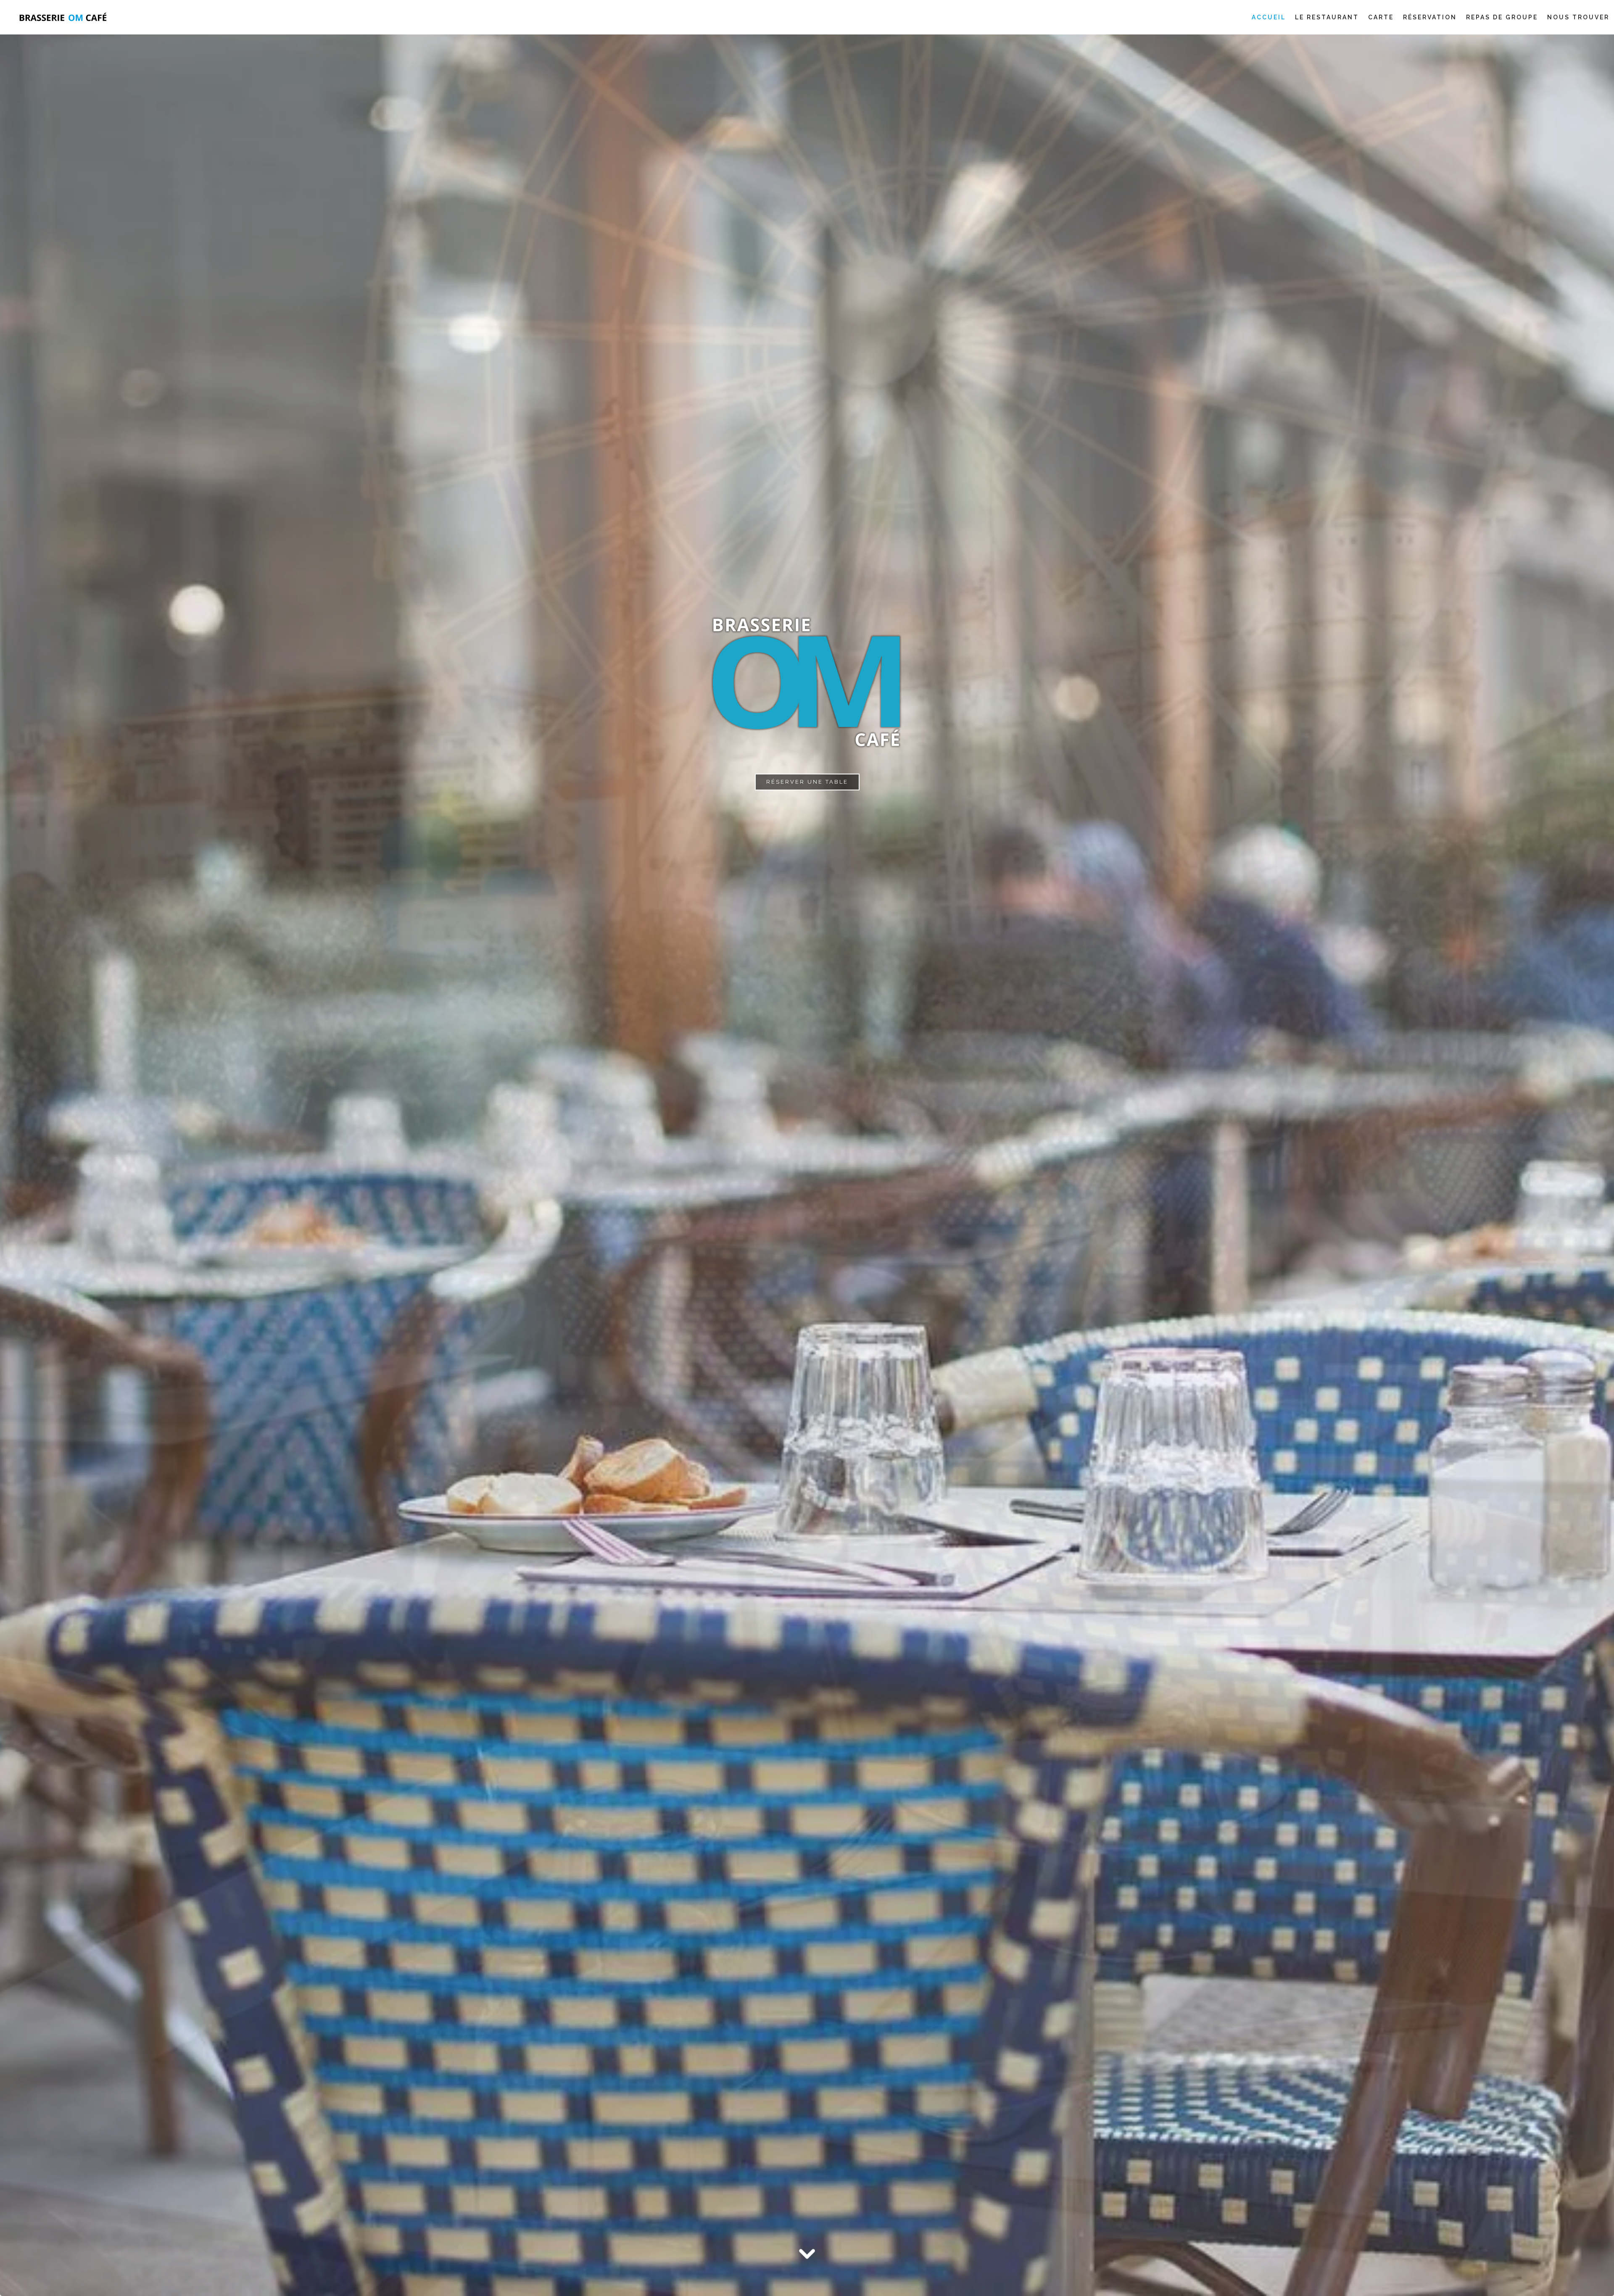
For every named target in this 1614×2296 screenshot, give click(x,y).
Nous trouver (1578, 17)
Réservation (1430, 17)
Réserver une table (807, 782)
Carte (1381, 17)
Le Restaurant (1327, 17)
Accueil (1269, 17)
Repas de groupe (1502, 17)
